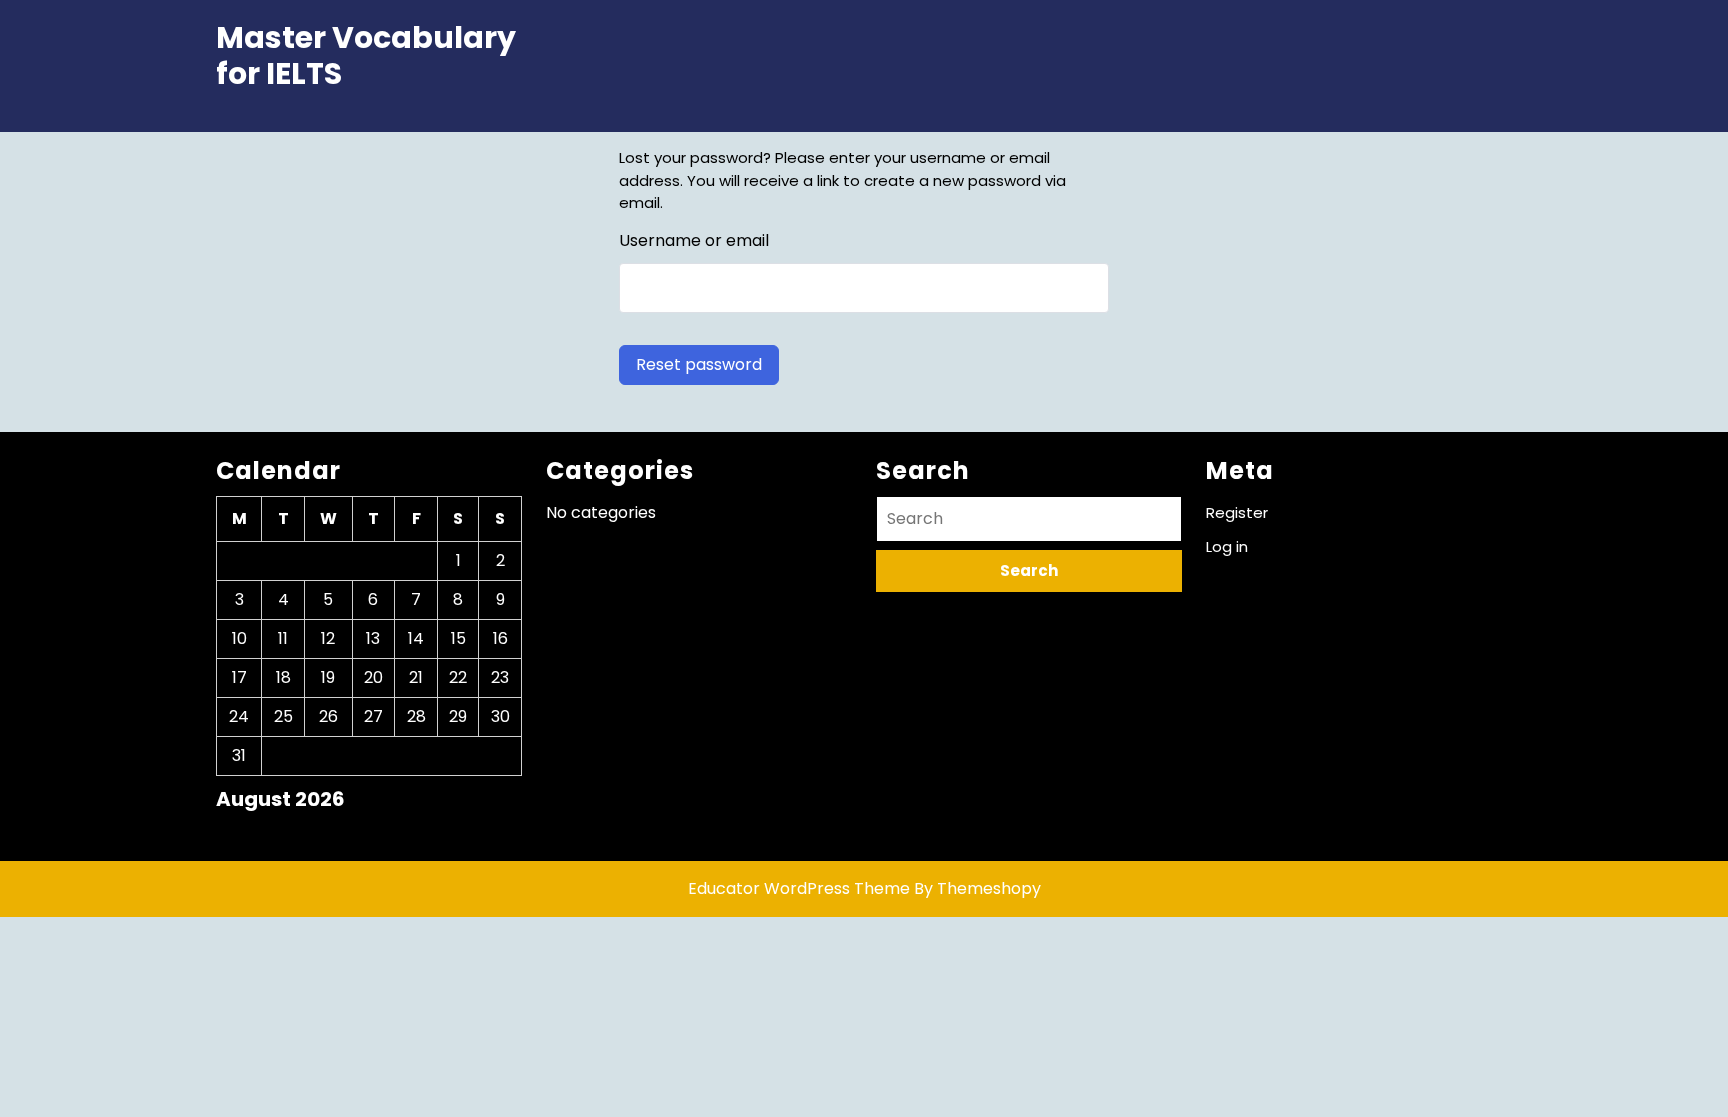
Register (1237, 512)
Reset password (699, 364)
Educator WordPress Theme (799, 888)
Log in (1227, 546)
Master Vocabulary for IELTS (366, 55)
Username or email (694, 240)
